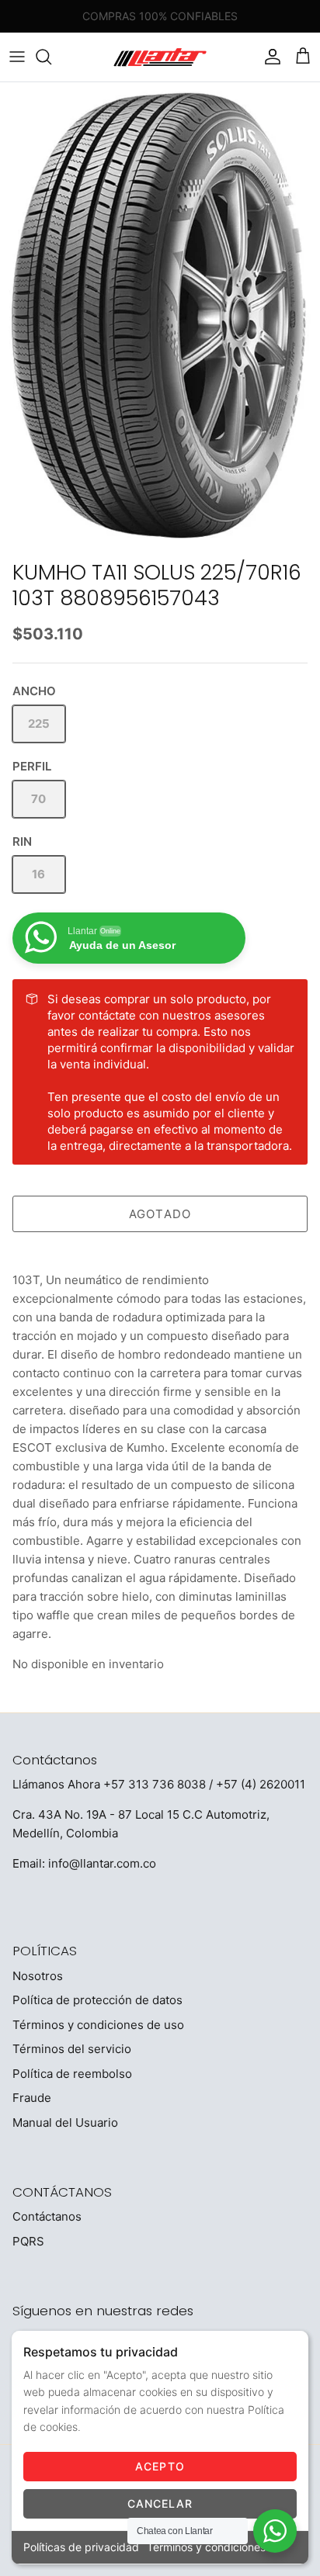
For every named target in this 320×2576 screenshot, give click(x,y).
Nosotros (38, 1976)
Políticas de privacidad (81, 2547)
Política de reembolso (72, 2074)
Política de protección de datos (97, 2000)
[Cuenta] (269, 57)
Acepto (160, 2466)
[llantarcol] (160, 57)
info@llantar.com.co (102, 1863)
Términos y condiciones (206, 2547)
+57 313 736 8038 (155, 1784)
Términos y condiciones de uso (98, 2025)
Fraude (32, 2098)
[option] (160, 317)
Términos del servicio (72, 2049)
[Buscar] (51, 57)
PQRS (28, 2241)
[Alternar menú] (17, 57)
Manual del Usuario (65, 2122)
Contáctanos (47, 2216)
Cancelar (160, 2503)
